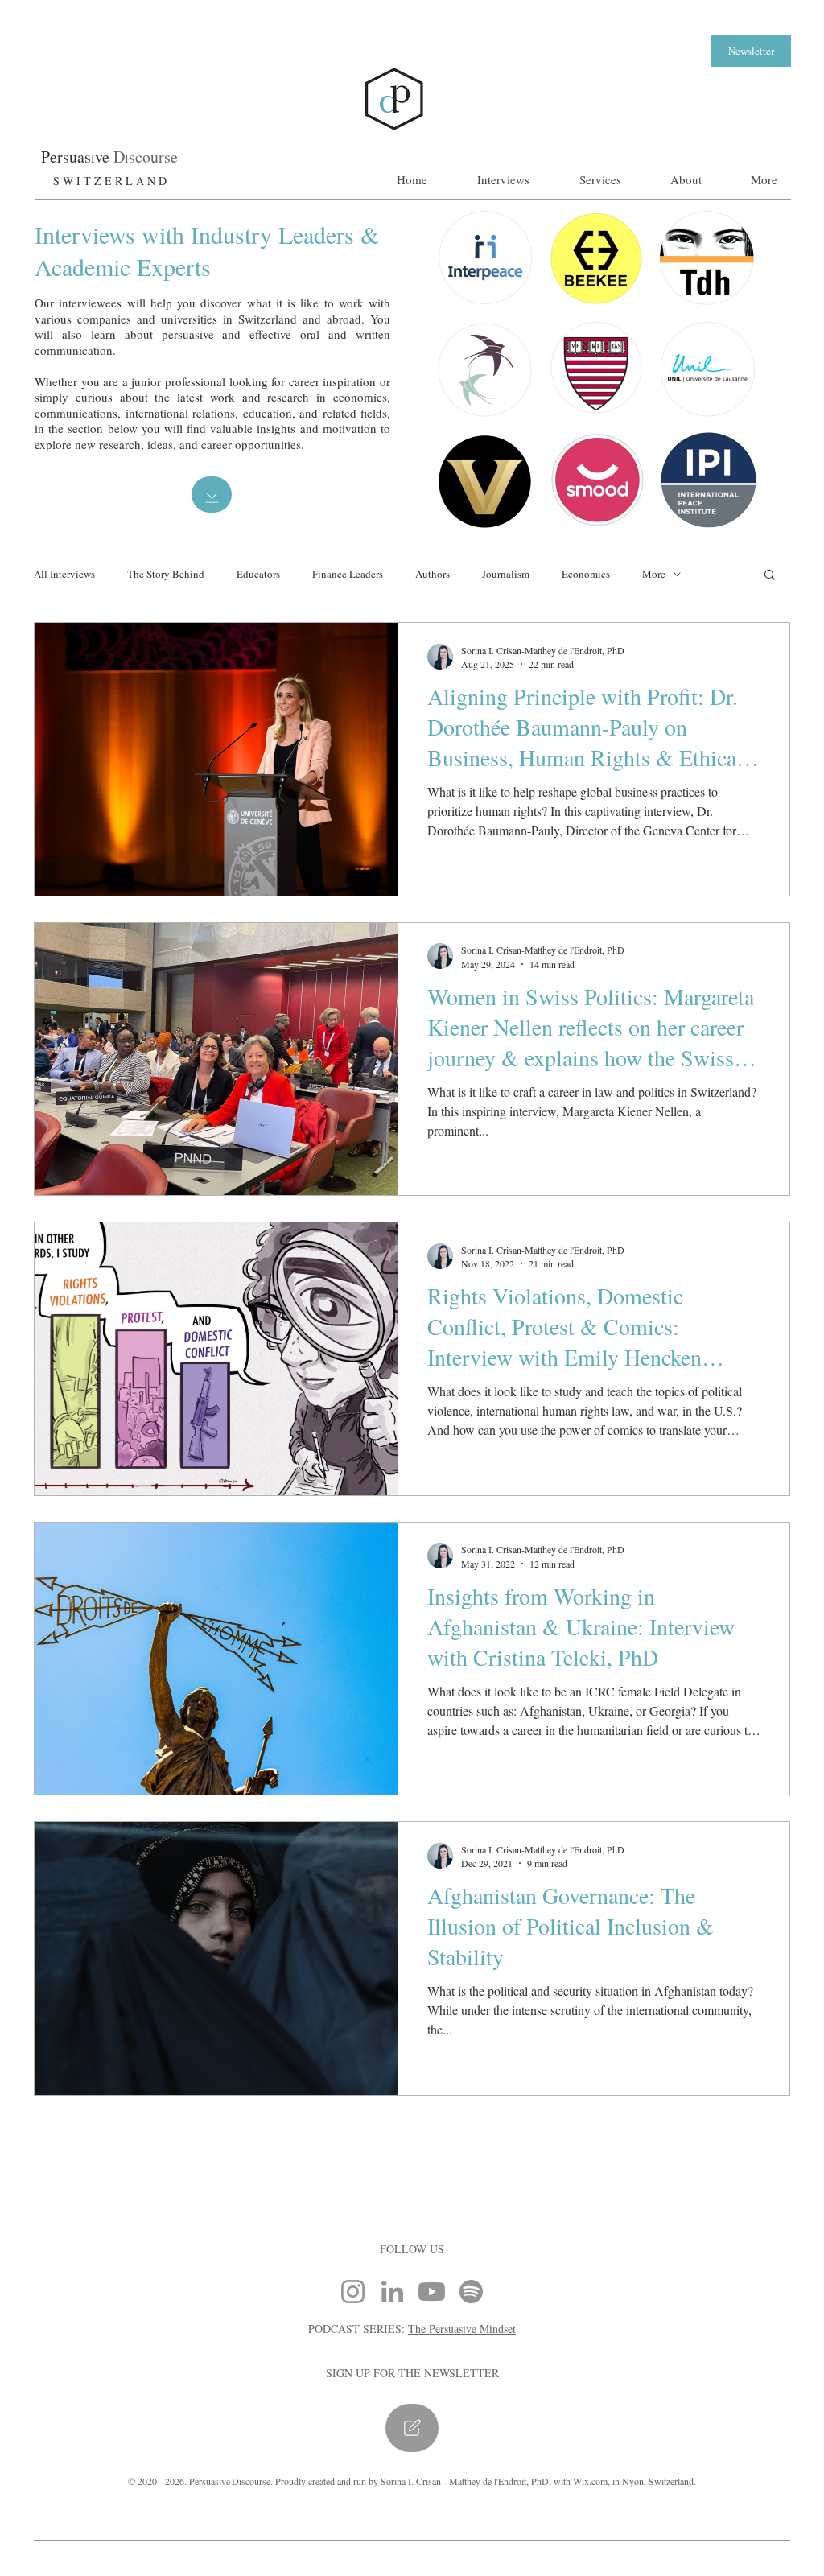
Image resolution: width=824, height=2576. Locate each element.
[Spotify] (471, 2292)
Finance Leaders (348, 574)
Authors (433, 574)
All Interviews (64, 574)
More (654, 574)
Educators (258, 574)
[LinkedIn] (392, 2292)
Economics (586, 574)
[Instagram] (353, 2292)
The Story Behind (166, 574)
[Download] (212, 495)
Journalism (506, 574)
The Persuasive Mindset (462, 2329)
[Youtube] (432, 2292)
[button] (751, 51)
